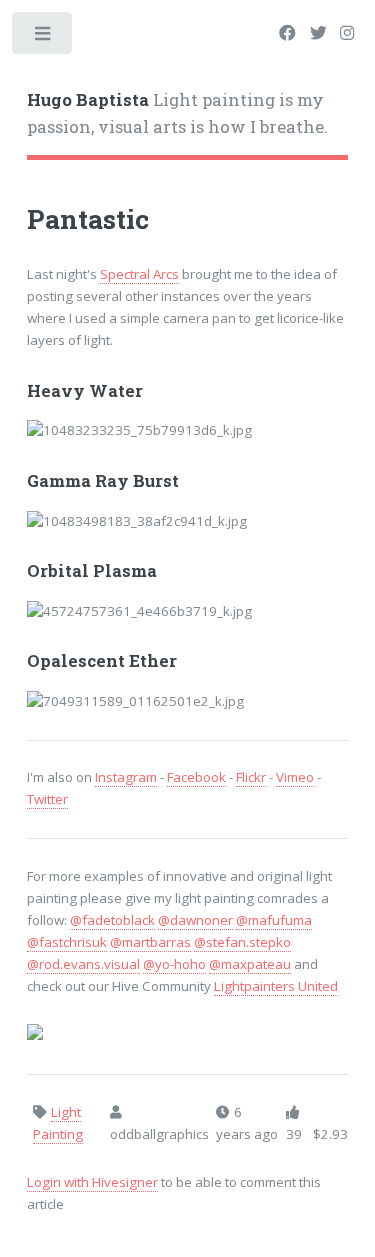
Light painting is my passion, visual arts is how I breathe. (177, 114)
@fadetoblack (112, 920)
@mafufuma (274, 920)
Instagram (126, 777)
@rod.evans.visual (83, 964)
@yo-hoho (174, 964)
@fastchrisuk (67, 942)
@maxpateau (250, 964)
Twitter (47, 799)
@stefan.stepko (242, 942)
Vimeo (295, 777)
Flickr (251, 777)
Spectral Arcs (139, 274)
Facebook (196, 777)
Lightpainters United (276, 986)
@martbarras (150, 942)
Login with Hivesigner (92, 1182)
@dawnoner (195, 920)
